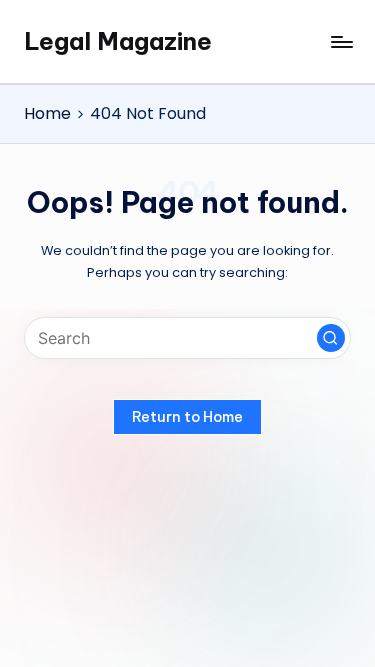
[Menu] (341, 41)
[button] (331, 338)
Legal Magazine (118, 41)
